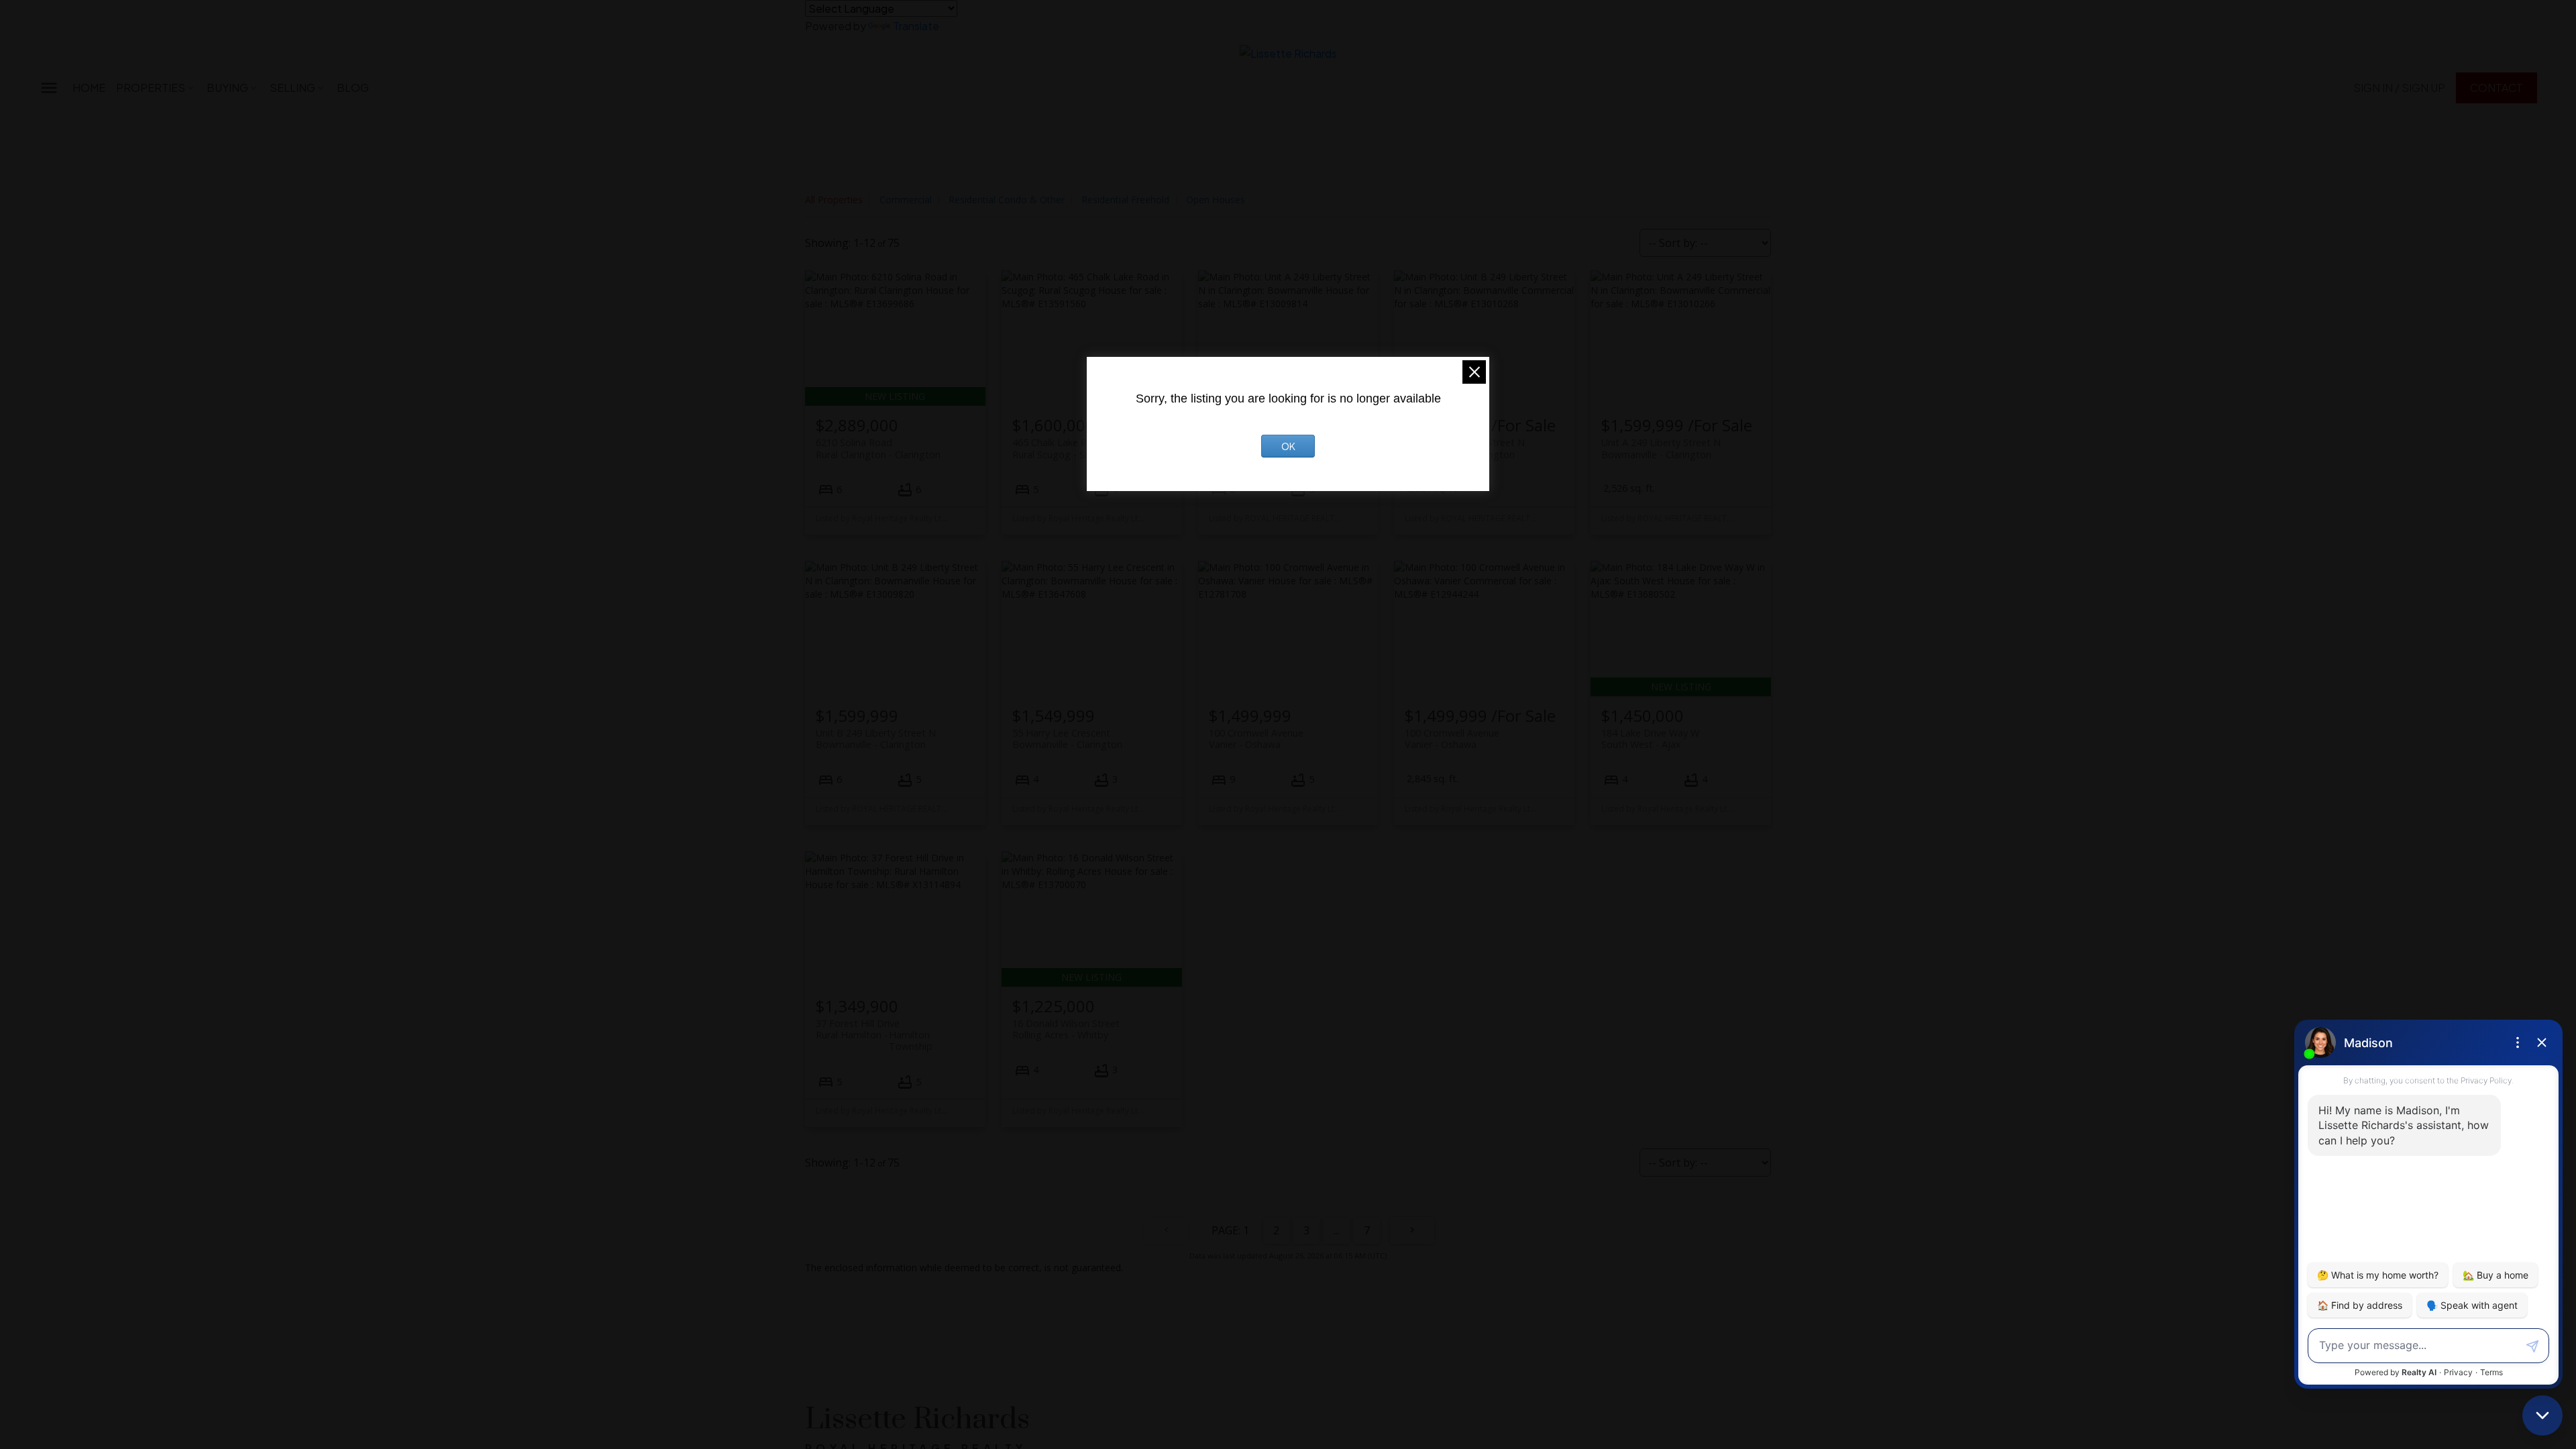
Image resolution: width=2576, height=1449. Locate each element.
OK (1288, 446)
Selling (292, 88)
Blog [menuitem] (353, 88)
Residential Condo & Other (1007, 200)
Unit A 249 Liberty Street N (1661, 448)
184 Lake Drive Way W (1650, 739)
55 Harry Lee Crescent (1067, 739)
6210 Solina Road (878, 448)
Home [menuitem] (89, 88)
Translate (916, 26)
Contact (2497, 88)
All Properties (834, 200)
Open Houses (1216, 200)
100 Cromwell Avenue (1256, 739)
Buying (227, 88)
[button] (2399, 88)
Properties (151, 88)
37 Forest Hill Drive (874, 1029)
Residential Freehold (1125, 200)
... (1337, 1230)
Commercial (906, 200)
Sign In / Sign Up (2399, 88)
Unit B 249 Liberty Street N (876, 739)
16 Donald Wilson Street (1066, 1029)
